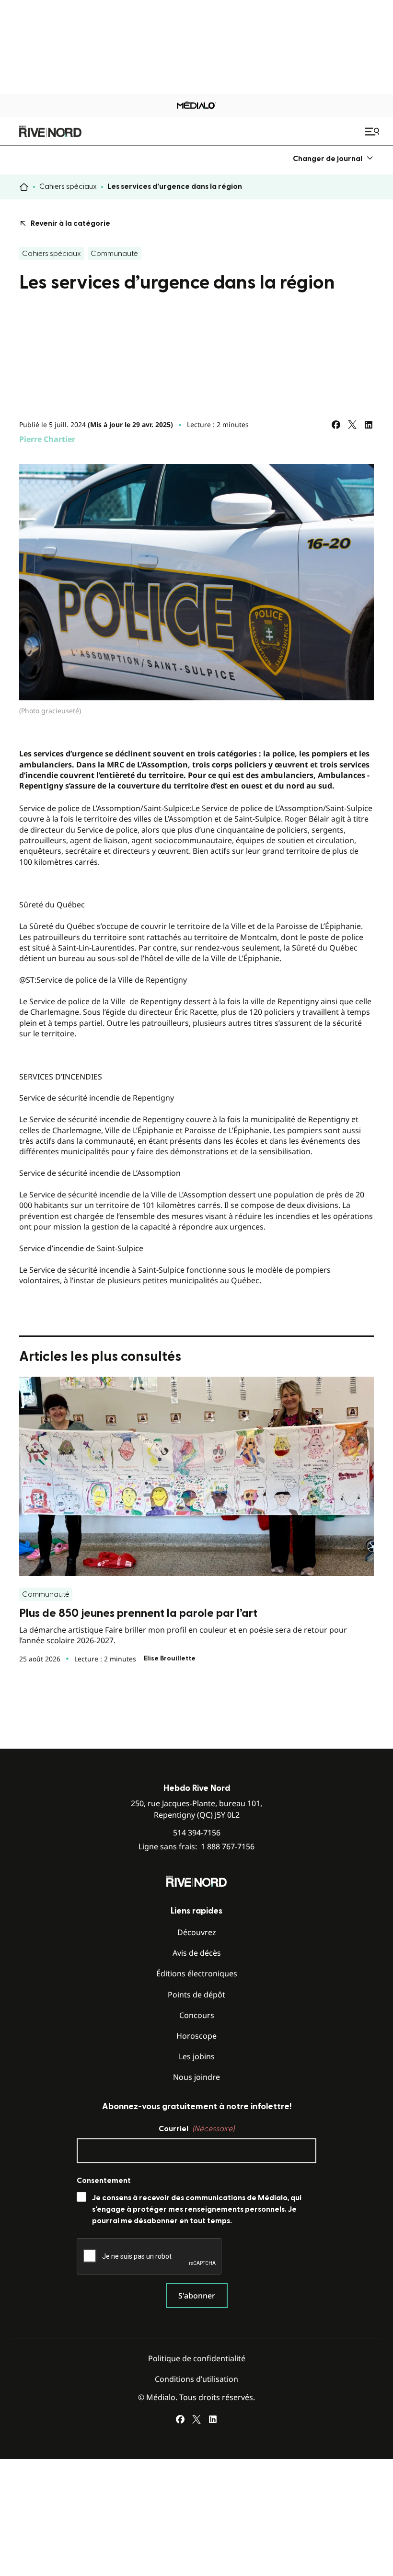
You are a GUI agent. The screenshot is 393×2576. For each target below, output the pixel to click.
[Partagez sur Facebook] (336, 425)
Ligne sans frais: (196, 1847)
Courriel (196, 2129)
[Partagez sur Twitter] (352, 425)
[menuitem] (333, 158)
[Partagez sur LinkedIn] (369, 425)
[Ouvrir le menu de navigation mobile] (373, 131)
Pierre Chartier (47, 439)
